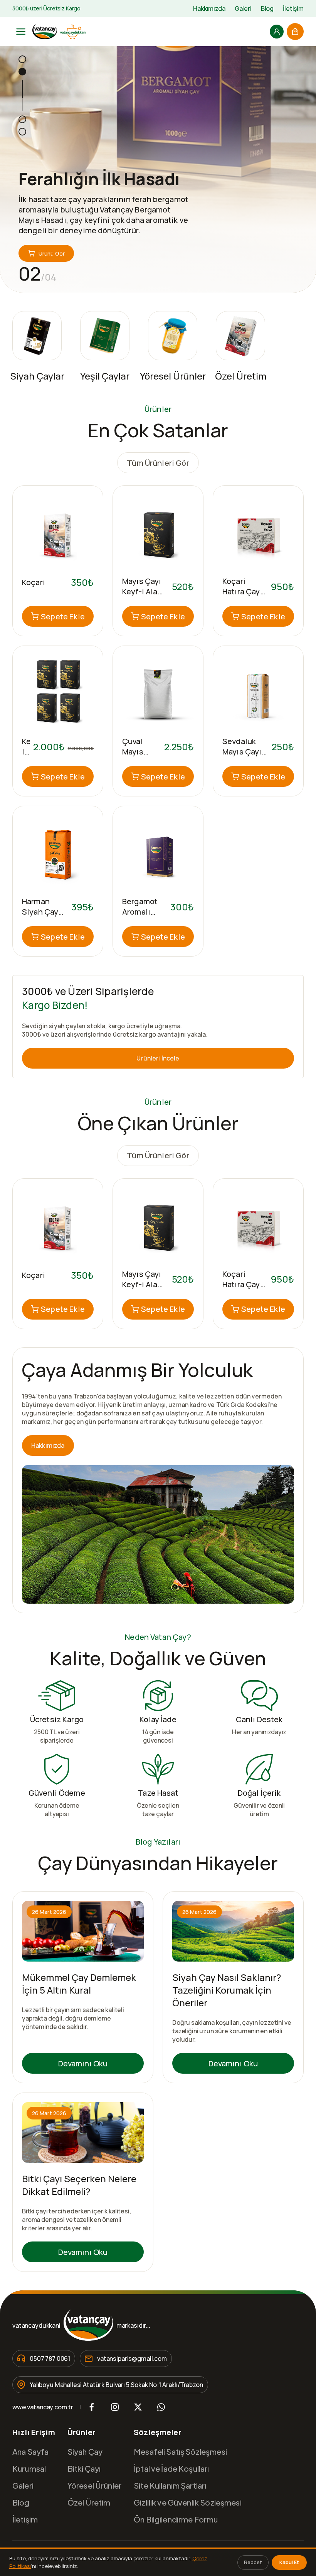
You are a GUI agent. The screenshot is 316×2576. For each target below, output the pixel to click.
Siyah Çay (85, 2451)
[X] (138, 2407)
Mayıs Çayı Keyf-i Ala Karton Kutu (144, 591)
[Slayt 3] (22, 119)
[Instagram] (115, 2407)
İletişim (293, 8)
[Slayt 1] (22, 59)
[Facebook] (92, 2407)
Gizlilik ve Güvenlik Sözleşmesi (188, 2502)
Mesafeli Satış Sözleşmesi (180, 2451)
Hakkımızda (209, 8)
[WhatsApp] (161, 2407)
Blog (267, 8)
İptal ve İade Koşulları (171, 2468)
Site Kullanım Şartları (170, 2485)
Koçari (34, 582)
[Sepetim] (295, 32)
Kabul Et (289, 2562)
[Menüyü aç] (21, 32)
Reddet (253, 2562)
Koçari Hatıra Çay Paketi (241, 591)
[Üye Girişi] (277, 32)
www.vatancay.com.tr (43, 2407)
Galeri (243, 8)
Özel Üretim (89, 2502)
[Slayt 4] (22, 132)
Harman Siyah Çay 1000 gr (40, 912)
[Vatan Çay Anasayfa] (59, 32)
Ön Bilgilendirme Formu (176, 2519)
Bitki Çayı (84, 2468)
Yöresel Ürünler (94, 2485)
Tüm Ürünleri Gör (158, 463)
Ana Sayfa (30, 2451)
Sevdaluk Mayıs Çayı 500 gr (242, 752)
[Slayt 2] (22, 72)
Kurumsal (29, 2468)
